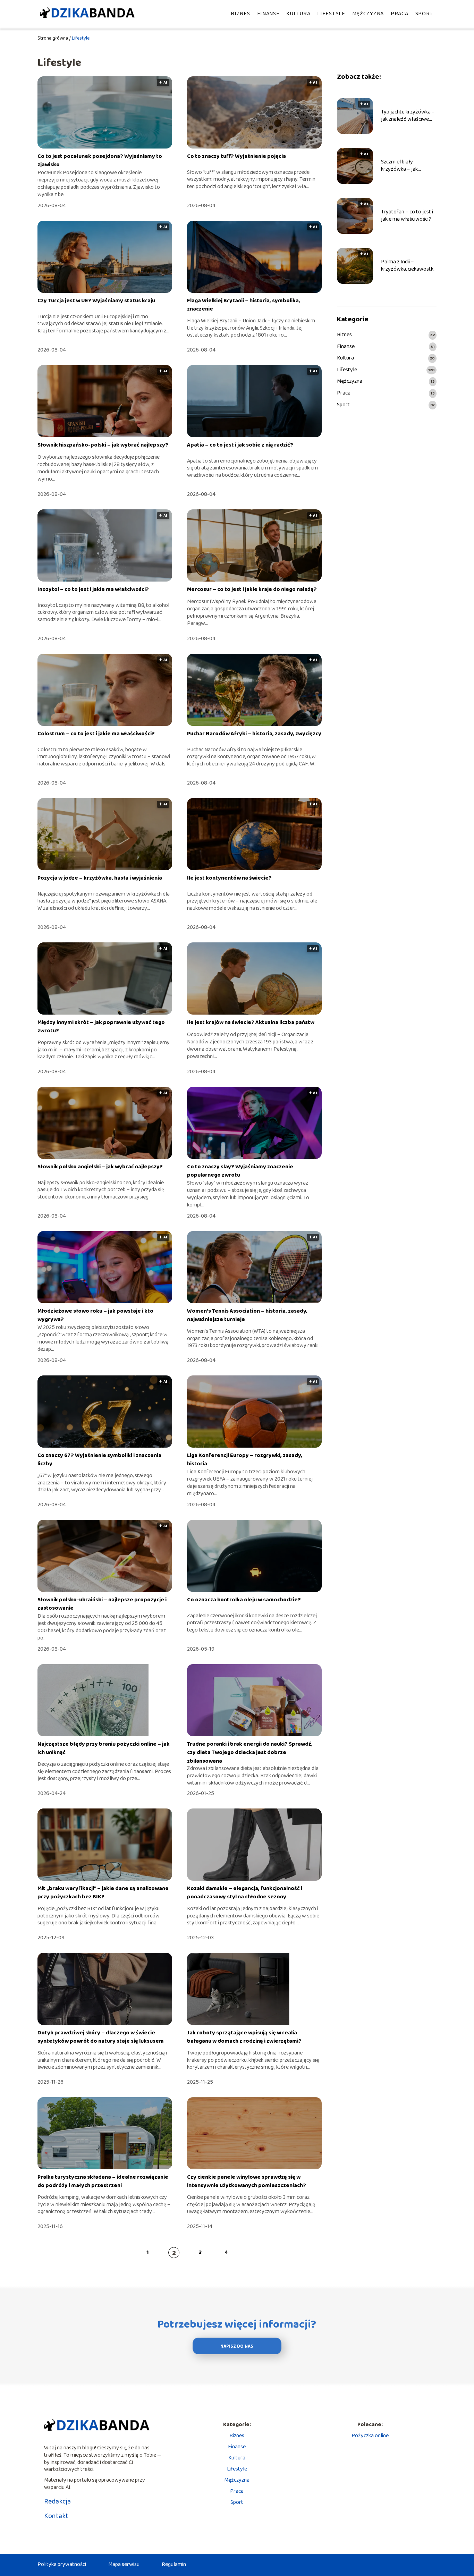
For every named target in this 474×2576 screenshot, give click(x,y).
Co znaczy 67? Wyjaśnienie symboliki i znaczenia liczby (99, 1460)
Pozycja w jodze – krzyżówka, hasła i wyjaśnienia (100, 878)
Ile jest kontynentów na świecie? (229, 878)
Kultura (298, 14)
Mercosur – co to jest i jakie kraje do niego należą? (252, 589)
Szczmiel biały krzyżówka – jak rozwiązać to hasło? (404, 166)
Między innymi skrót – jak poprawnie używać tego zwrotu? (101, 1027)
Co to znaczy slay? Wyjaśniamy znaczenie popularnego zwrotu (240, 1171)
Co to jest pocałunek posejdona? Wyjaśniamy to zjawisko (100, 160)
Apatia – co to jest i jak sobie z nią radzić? (240, 445)
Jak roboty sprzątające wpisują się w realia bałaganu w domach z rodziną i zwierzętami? (244, 2037)
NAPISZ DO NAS (237, 2346)
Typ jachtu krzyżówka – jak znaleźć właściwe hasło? (408, 116)
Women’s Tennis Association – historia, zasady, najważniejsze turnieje (247, 1315)
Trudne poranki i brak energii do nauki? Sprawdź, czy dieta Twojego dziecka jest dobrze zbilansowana (250, 1753)
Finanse (268, 14)
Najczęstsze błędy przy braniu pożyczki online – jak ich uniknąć (104, 1748)
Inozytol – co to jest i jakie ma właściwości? (93, 589)
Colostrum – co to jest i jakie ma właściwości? (96, 734)
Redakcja (57, 2501)
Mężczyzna (368, 14)
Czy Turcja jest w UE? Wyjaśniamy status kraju (96, 301)
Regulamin (174, 2564)
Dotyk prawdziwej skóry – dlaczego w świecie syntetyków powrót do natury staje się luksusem (101, 2037)
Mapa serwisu (124, 2564)
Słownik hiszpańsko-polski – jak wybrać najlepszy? (103, 445)
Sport (424, 14)
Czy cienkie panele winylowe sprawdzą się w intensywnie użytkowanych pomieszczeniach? (247, 2181)
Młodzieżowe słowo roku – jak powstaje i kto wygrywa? (95, 1315)
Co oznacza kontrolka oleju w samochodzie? (244, 1600)
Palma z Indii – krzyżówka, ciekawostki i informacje (409, 266)
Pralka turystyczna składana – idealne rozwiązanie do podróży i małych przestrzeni (103, 2181)
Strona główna (53, 38)
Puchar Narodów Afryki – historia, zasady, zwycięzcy (254, 734)
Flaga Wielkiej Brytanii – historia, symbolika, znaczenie (244, 305)
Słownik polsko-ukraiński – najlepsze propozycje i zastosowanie (102, 1604)
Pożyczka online (370, 2436)
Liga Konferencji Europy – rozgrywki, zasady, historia (245, 1460)
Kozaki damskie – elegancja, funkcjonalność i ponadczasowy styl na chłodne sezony (245, 1893)
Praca (400, 14)
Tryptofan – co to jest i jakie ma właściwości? (407, 216)
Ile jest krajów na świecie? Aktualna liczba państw (251, 1022)
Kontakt (56, 2516)
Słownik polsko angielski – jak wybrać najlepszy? (100, 1167)
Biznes (240, 14)
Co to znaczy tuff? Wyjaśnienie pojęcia (236, 156)
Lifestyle (331, 14)
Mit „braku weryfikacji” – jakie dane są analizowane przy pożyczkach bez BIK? (103, 1893)
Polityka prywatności (62, 2564)
